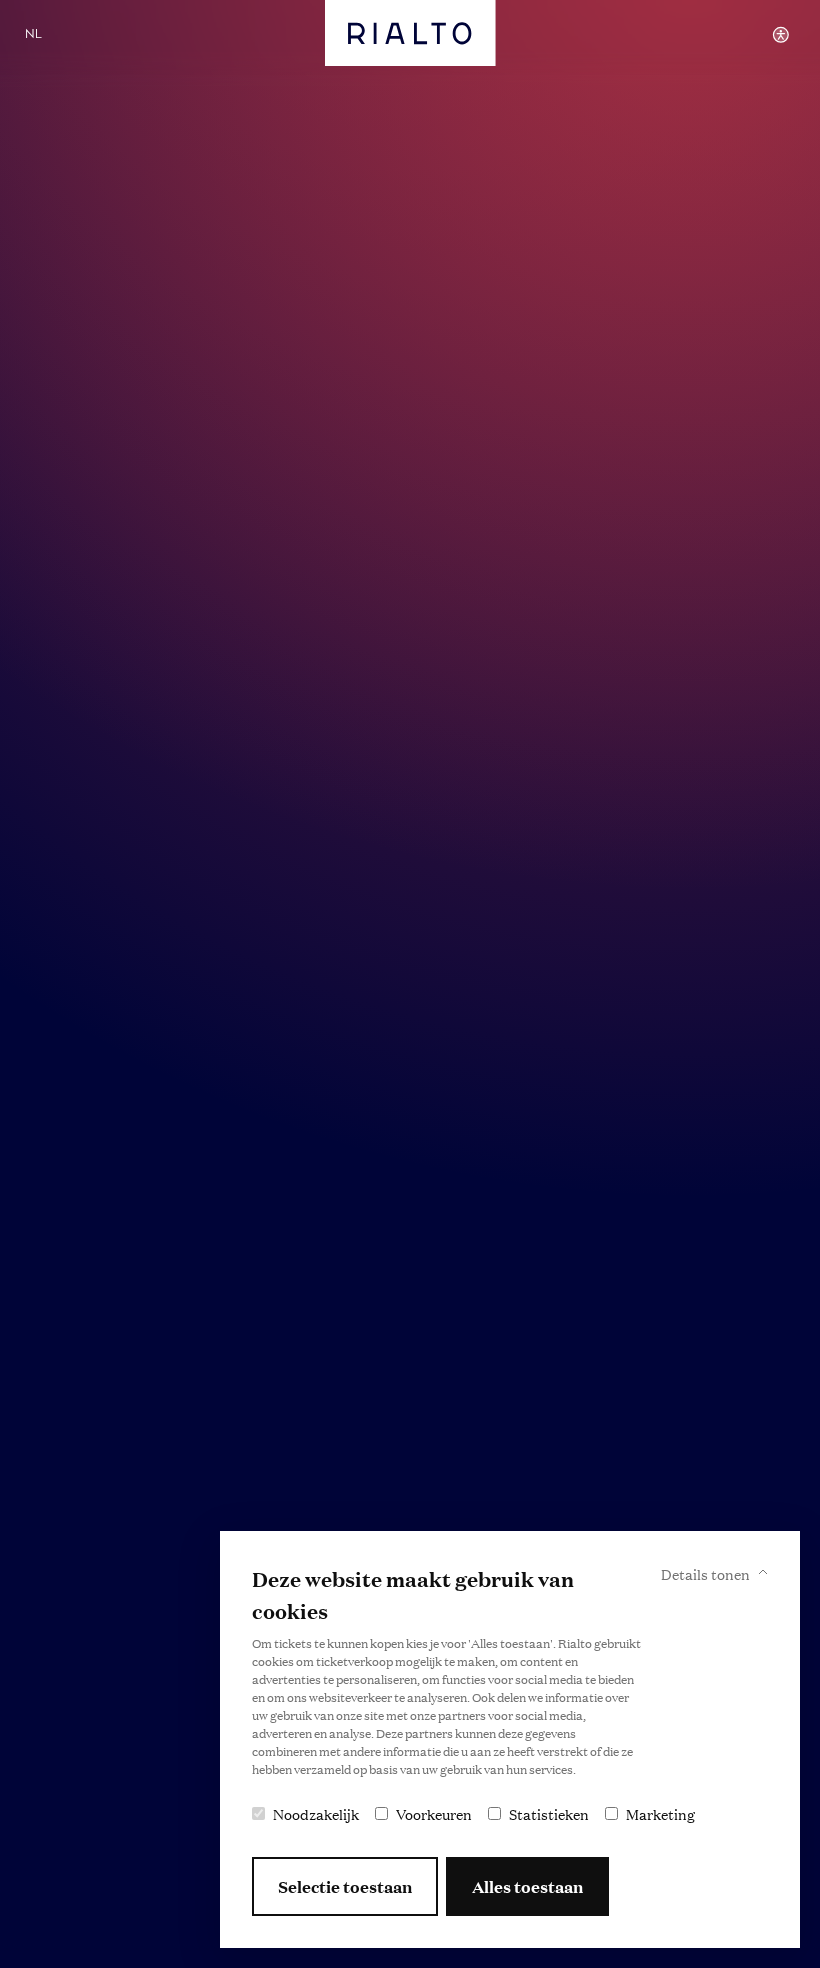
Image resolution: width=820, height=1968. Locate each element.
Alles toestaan (527, 1886)
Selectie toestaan (345, 1886)
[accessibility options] (780, 34)
